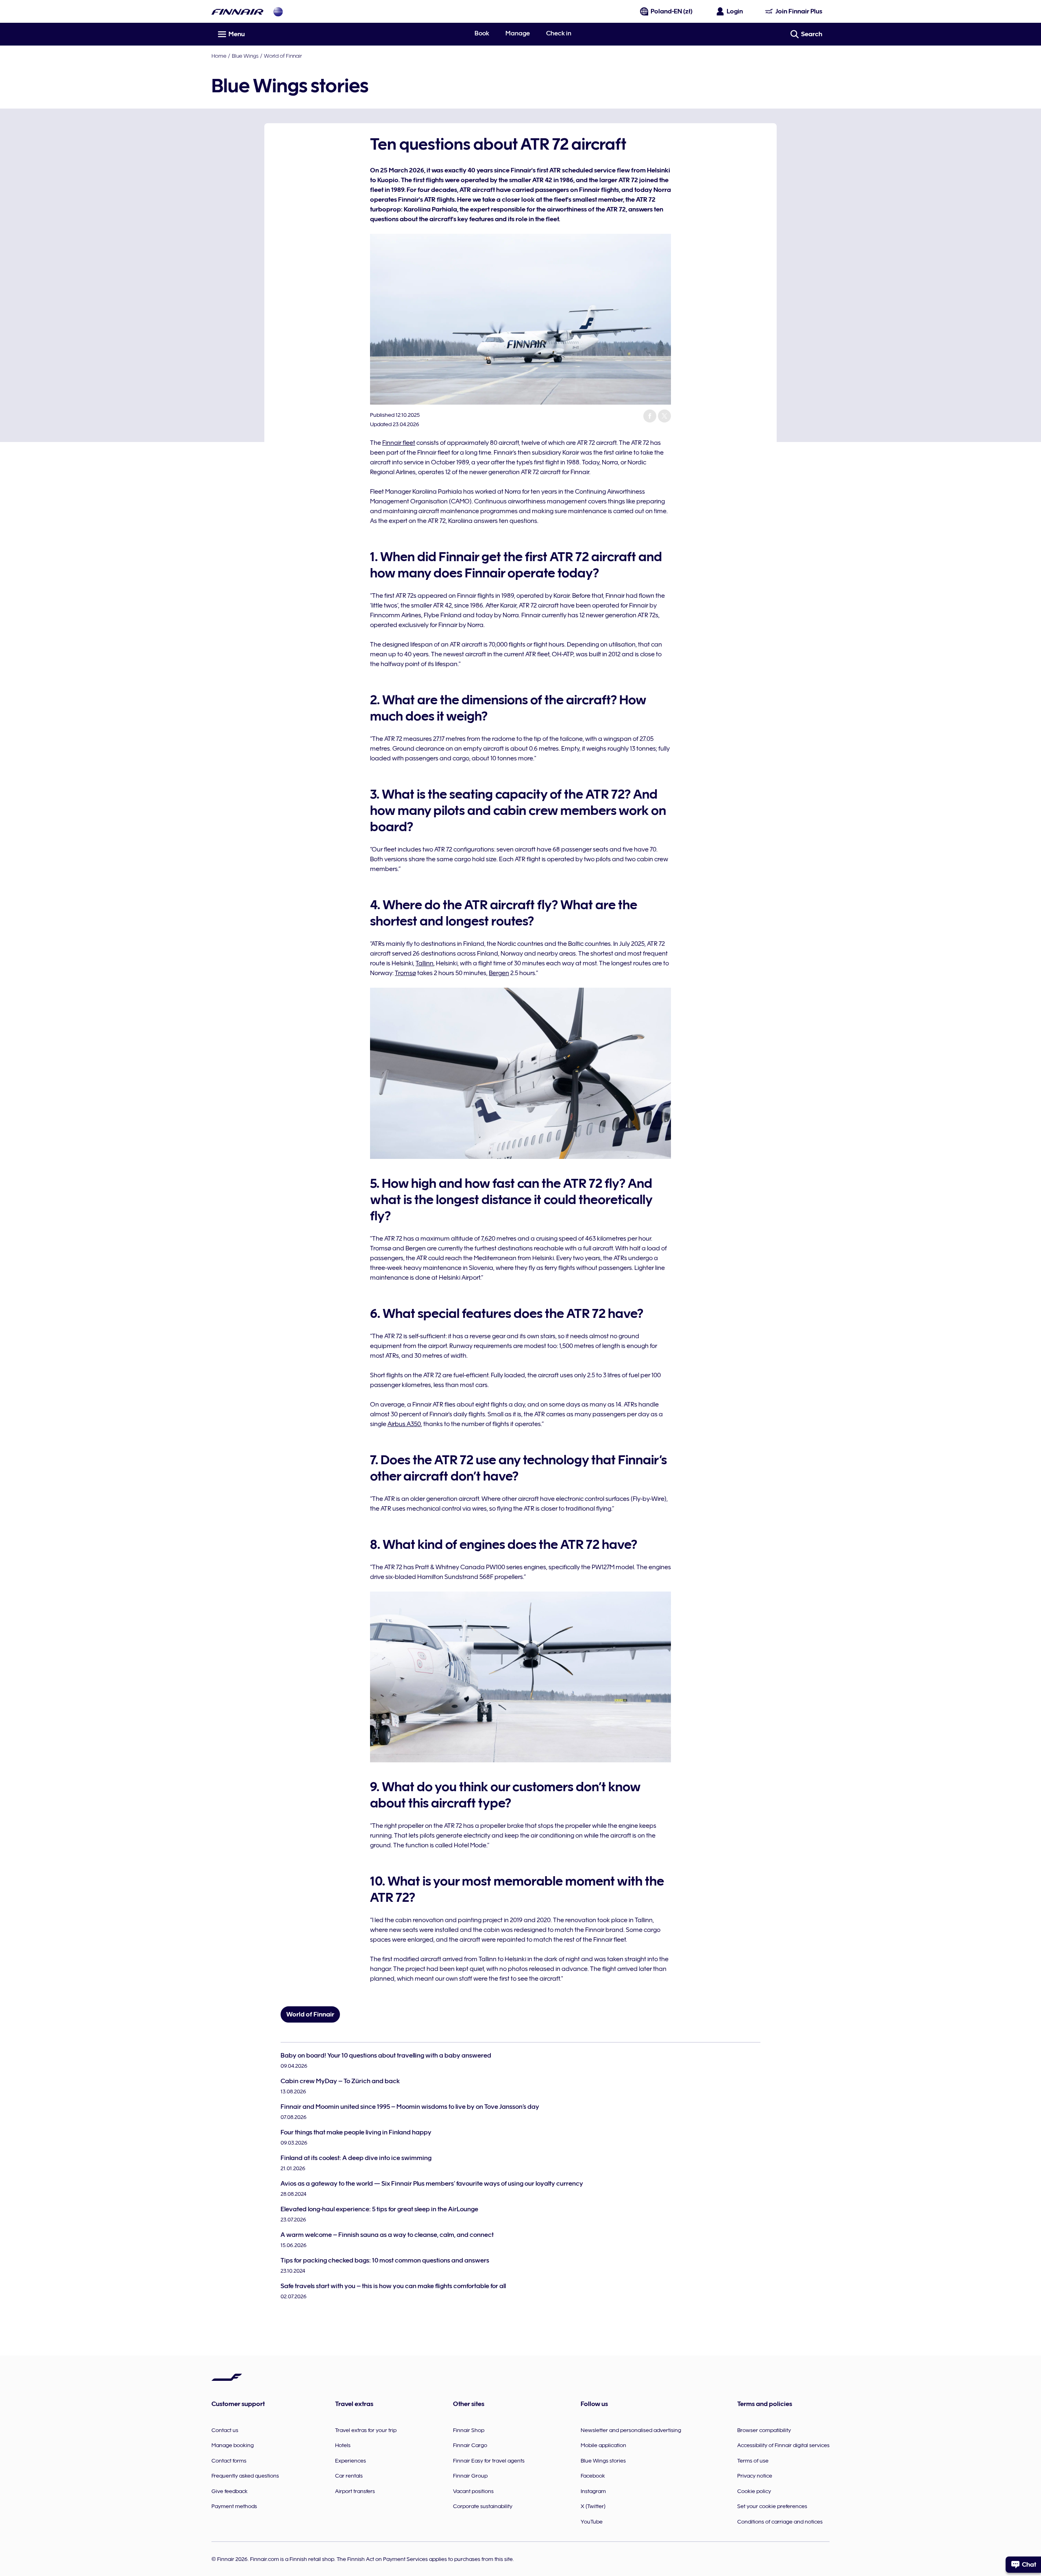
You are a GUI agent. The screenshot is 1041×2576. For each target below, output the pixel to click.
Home (219, 56)
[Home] (237, 12)
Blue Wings (245, 56)
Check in (559, 33)
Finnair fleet (399, 443)
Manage (518, 33)
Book (482, 33)
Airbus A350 (404, 1424)
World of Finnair (283, 56)
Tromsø (405, 973)
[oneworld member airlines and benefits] (278, 12)
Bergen (499, 973)
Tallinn (425, 963)
